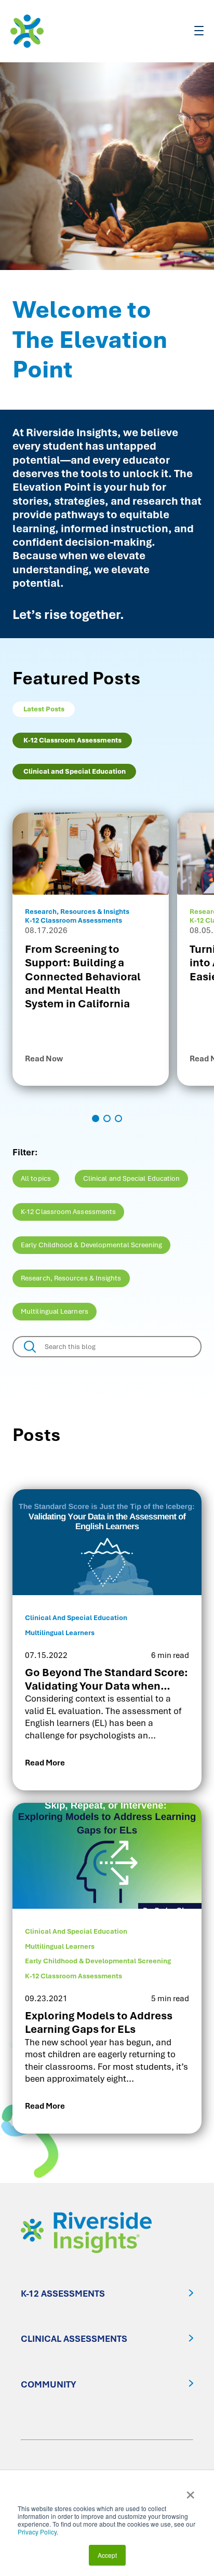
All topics (36, 1178)
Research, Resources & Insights (71, 1278)
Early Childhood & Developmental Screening (91, 1245)
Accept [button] (107, 2555)
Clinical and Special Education (132, 1178)
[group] (91, 949)
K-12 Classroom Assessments (68, 1212)
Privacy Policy (37, 2532)
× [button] (190, 2491)
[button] (96, 1118)
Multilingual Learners (55, 1311)
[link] (107, 1640)
